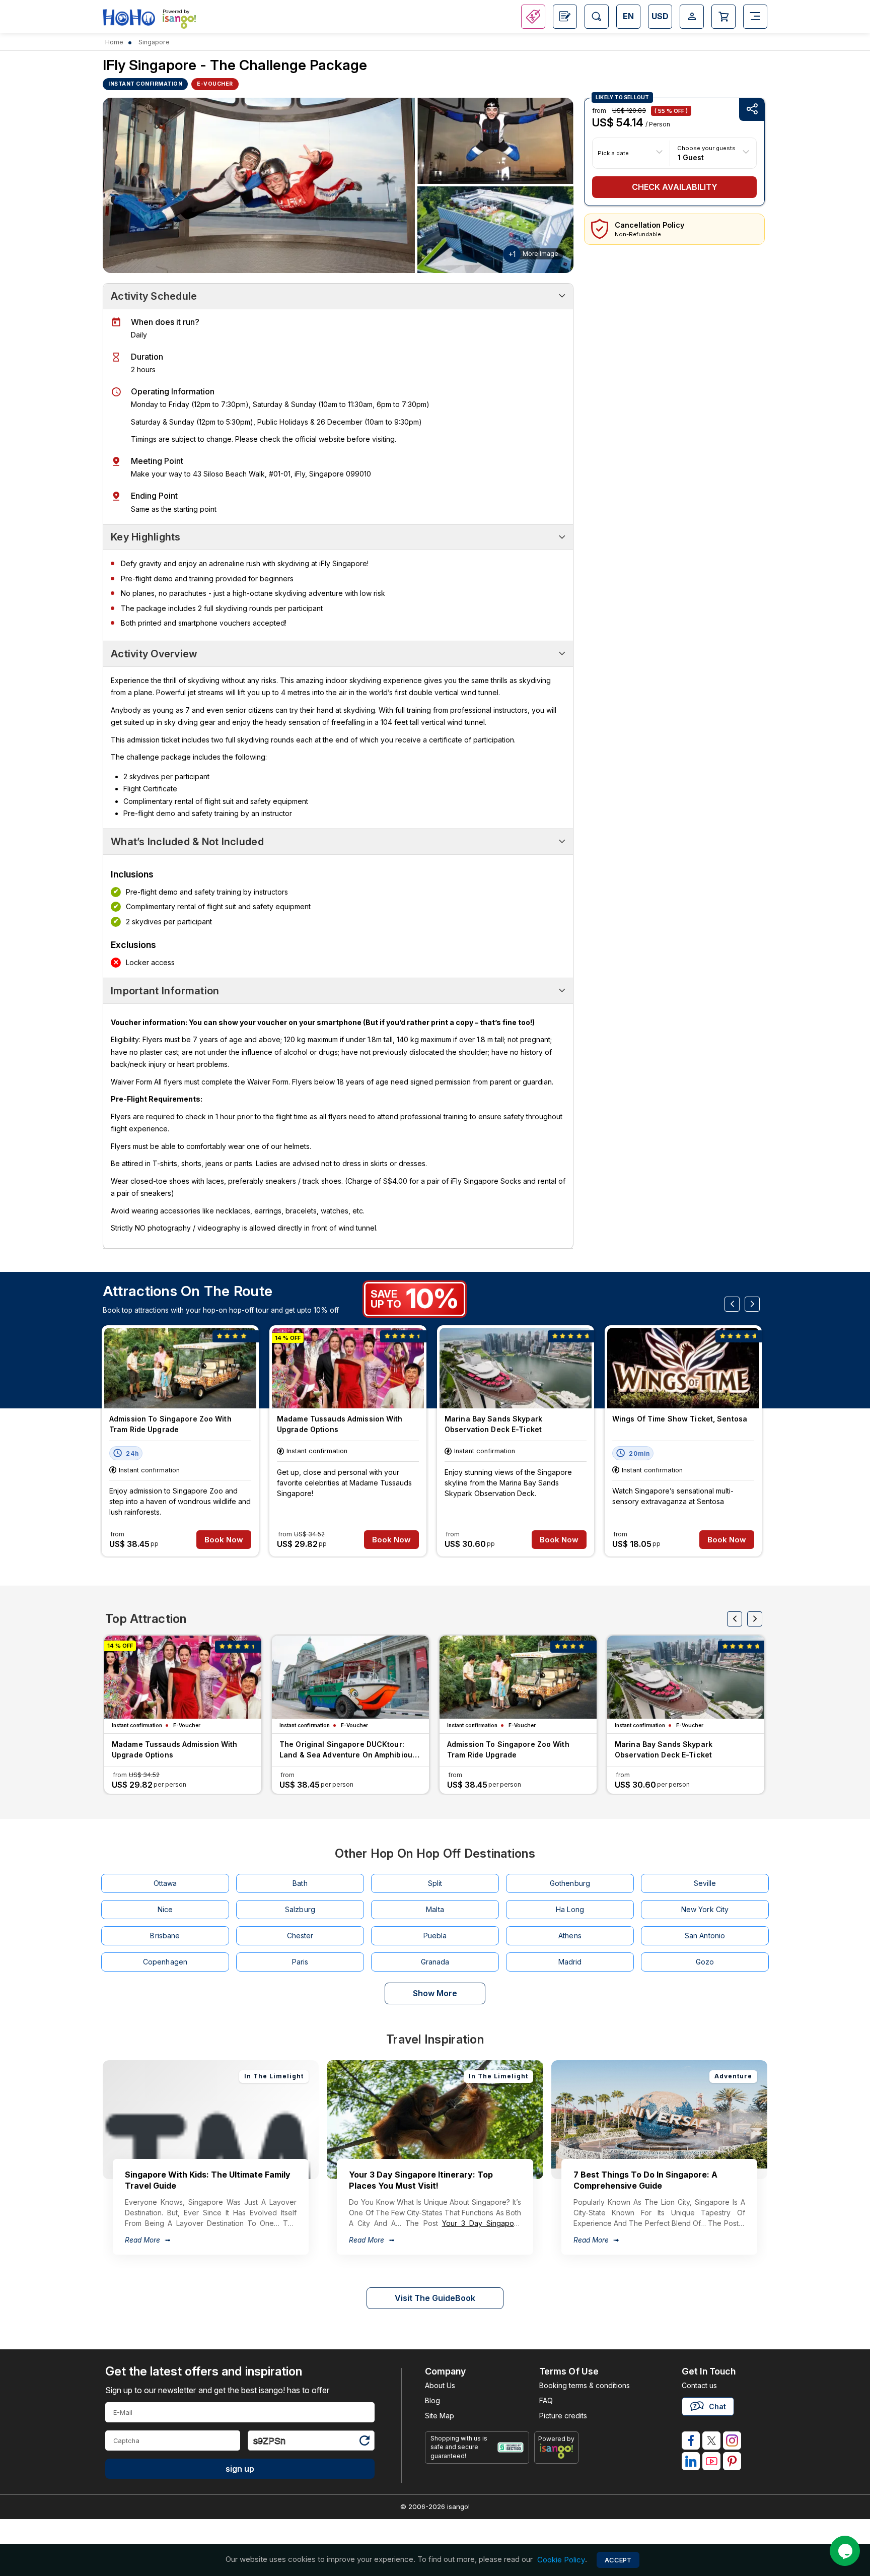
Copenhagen (165, 1962)
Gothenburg (570, 1883)
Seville (705, 1883)
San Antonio (705, 1936)
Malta (435, 1909)
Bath (300, 1883)
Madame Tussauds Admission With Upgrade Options (340, 1424)
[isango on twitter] (711, 2441)
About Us (440, 2385)
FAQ (546, 2400)
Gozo (705, 1962)
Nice (165, 1909)
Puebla (435, 1936)
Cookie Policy (561, 2560)
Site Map (440, 2416)
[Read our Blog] (565, 17)
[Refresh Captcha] (364, 2442)
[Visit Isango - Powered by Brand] (179, 21)
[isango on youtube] (711, 2461)
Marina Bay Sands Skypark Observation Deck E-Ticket (493, 1424)
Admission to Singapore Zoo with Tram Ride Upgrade (170, 1424)
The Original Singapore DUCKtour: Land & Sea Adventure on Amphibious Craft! (348, 1751)
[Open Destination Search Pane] (597, 17)
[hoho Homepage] (129, 18)
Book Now (224, 1540)
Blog (432, 2400)
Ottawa (165, 1883)
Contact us (699, 2385)
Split (435, 1883)
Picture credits (563, 2416)
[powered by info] (557, 2451)
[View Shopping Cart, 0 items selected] (723, 17)
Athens (570, 1936)
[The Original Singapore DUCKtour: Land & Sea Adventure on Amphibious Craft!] (350, 1677)
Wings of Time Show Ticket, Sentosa (680, 1419)
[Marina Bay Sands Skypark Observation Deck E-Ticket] (516, 1368)
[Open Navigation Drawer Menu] (755, 17)
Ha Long (570, 1909)
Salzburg (300, 1909)
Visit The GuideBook (435, 2298)
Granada (435, 1962)
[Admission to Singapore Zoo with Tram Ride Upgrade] (180, 1368)
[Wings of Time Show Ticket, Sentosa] (683, 1368)
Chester (300, 1936)
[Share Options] (752, 110)
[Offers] (533, 17)
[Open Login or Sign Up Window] (692, 17)
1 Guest (691, 157)
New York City (705, 1909)
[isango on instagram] (732, 2441)
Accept (618, 2560)
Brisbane (165, 1936)
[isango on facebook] (691, 2441)
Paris (300, 1962)
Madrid (570, 1962)
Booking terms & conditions (585, 2385)
